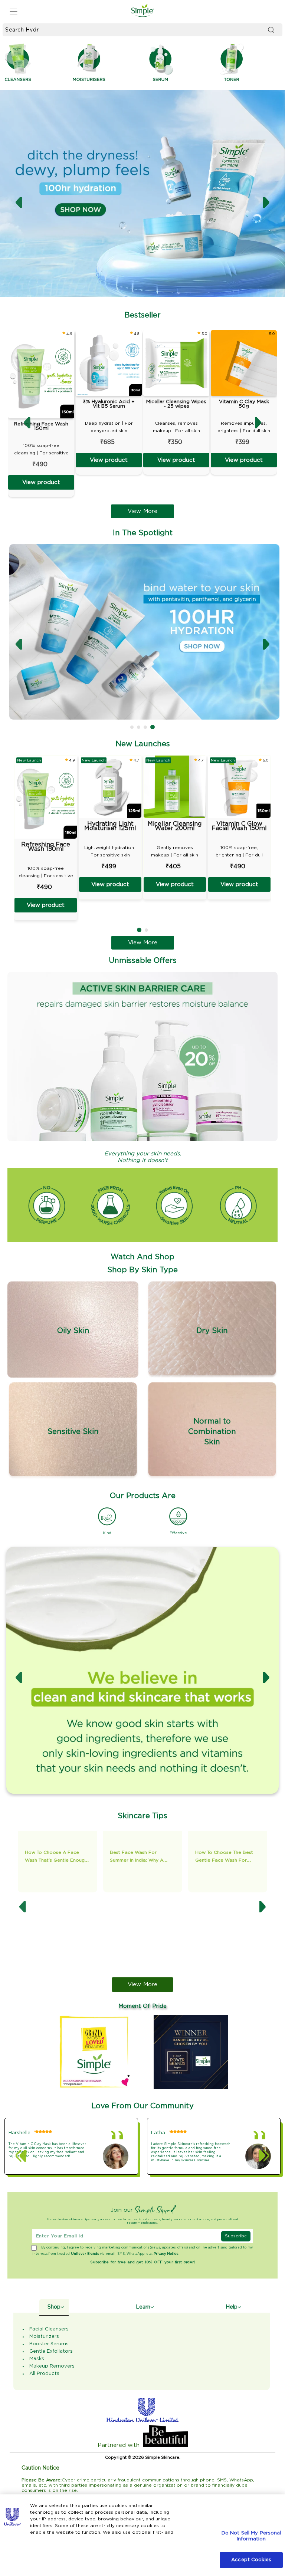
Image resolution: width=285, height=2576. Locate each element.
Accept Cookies (251, 2560)
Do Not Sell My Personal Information (251, 2536)
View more (142, 1985)
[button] (132, 727)
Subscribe (236, 2236)
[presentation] (19, 203)
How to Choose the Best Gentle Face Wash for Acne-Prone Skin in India (88, 1860)
